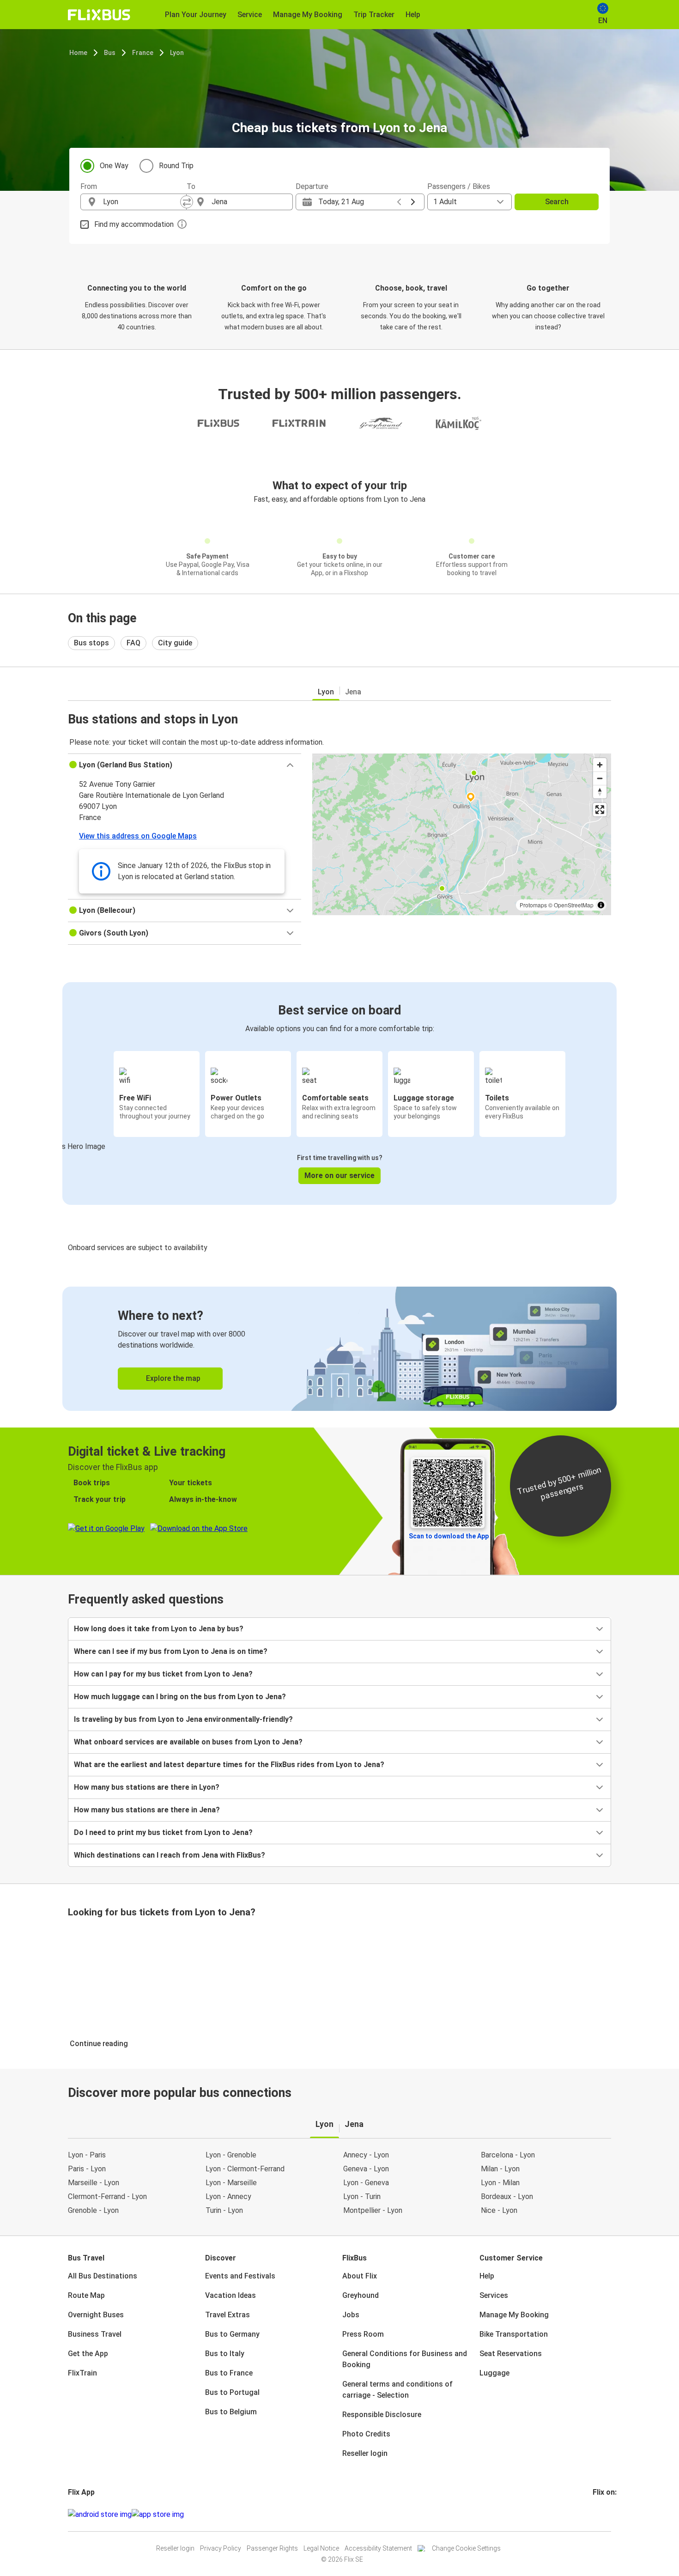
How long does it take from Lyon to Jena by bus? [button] (159, 1629)
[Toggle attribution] (601, 905)
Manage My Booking (514, 2315)
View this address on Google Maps (138, 836)
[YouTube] (600, 2514)
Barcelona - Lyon (508, 2155)
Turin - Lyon (224, 2210)
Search (557, 202)
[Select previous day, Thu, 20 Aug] (399, 202)
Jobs (351, 2315)
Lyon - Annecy (228, 2196)
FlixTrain (82, 2373)
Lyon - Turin (362, 2196)
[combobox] (142, 202)
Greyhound (361, 2295)
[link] (339, 1349)
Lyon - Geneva (366, 2183)
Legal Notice (321, 2548)
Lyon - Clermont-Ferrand (245, 2169)
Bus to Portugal (232, 2392)
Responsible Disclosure (382, 2415)
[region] (462, 834)
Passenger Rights (272, 2548)
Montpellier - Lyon (373, 2210)
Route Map (86, 2295)
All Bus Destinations (103, 2276)
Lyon (177, 53)
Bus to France (229, 2373)
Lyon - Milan (500, 2183)
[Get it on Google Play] (100, 2515)
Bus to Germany (232, 2334)
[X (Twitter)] (605, 2514)
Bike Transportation (514, 2334)
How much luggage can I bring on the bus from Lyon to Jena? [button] (180, 1697)
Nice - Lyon (499, 2210)
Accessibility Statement (378, 2548)
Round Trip (176, 166)
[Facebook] (594, 2514)
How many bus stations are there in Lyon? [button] (147, 1787)
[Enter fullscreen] (600, 810)
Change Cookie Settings (466, 2548)
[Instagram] (597, 2514)
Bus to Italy (225, 2354)
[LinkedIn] (602, 2514)
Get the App (88, 2354)
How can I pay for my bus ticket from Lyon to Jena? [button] (163, 1674)
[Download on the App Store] (158, 2515)
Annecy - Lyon (366, 2155)
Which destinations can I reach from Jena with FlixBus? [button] (170, 1855)
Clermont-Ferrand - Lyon (107, 2196)
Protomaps (533, 905)
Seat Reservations (511, 2354)
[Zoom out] (600, 778)
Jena (353, 692)
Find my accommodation (134, 224)
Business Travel (95, 2334)
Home (78, 53)
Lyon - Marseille (231, 2183)
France (143, 53)
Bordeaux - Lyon (507, 2196)
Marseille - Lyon (94, 2183)
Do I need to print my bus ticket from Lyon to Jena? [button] (163, 1832)
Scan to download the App (449, 1536)
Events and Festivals (240, 2276)
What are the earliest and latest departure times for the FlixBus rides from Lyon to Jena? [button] (229, 1765)
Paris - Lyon (87, 2169)
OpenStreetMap (574, 905)
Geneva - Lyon (366, 2169)
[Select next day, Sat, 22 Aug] (413, 202)
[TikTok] (608, 2514)
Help (487, 2276)
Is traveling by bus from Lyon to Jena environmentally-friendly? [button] (183, 1719)
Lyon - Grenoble (231, 2155)
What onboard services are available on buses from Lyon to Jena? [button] (188, 1742)
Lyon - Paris (87, 2155)
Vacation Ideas (230, 2295)
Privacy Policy (221, 2548)
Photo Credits (366, 2434)
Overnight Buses (96, 2315)
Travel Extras (227, 2315)
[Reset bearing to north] (600, 792)
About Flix (360, 2276)
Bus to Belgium (231, 2412)
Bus (110, 53)
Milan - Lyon (500, 2169)
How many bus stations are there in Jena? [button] (147, 1810)
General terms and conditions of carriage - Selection (397, 2390)
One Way (114, 166)
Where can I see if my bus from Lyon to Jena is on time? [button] (171, 1651)
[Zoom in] (600, 765)
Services (494, 2295)
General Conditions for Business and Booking (405, 2359)
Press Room (363, 2334)
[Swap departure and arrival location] (187, 202)
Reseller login (365, 2453)
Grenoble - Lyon (93, 2210)
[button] (185, 765)
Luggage (494, 2373)
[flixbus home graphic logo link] (99, 15)
